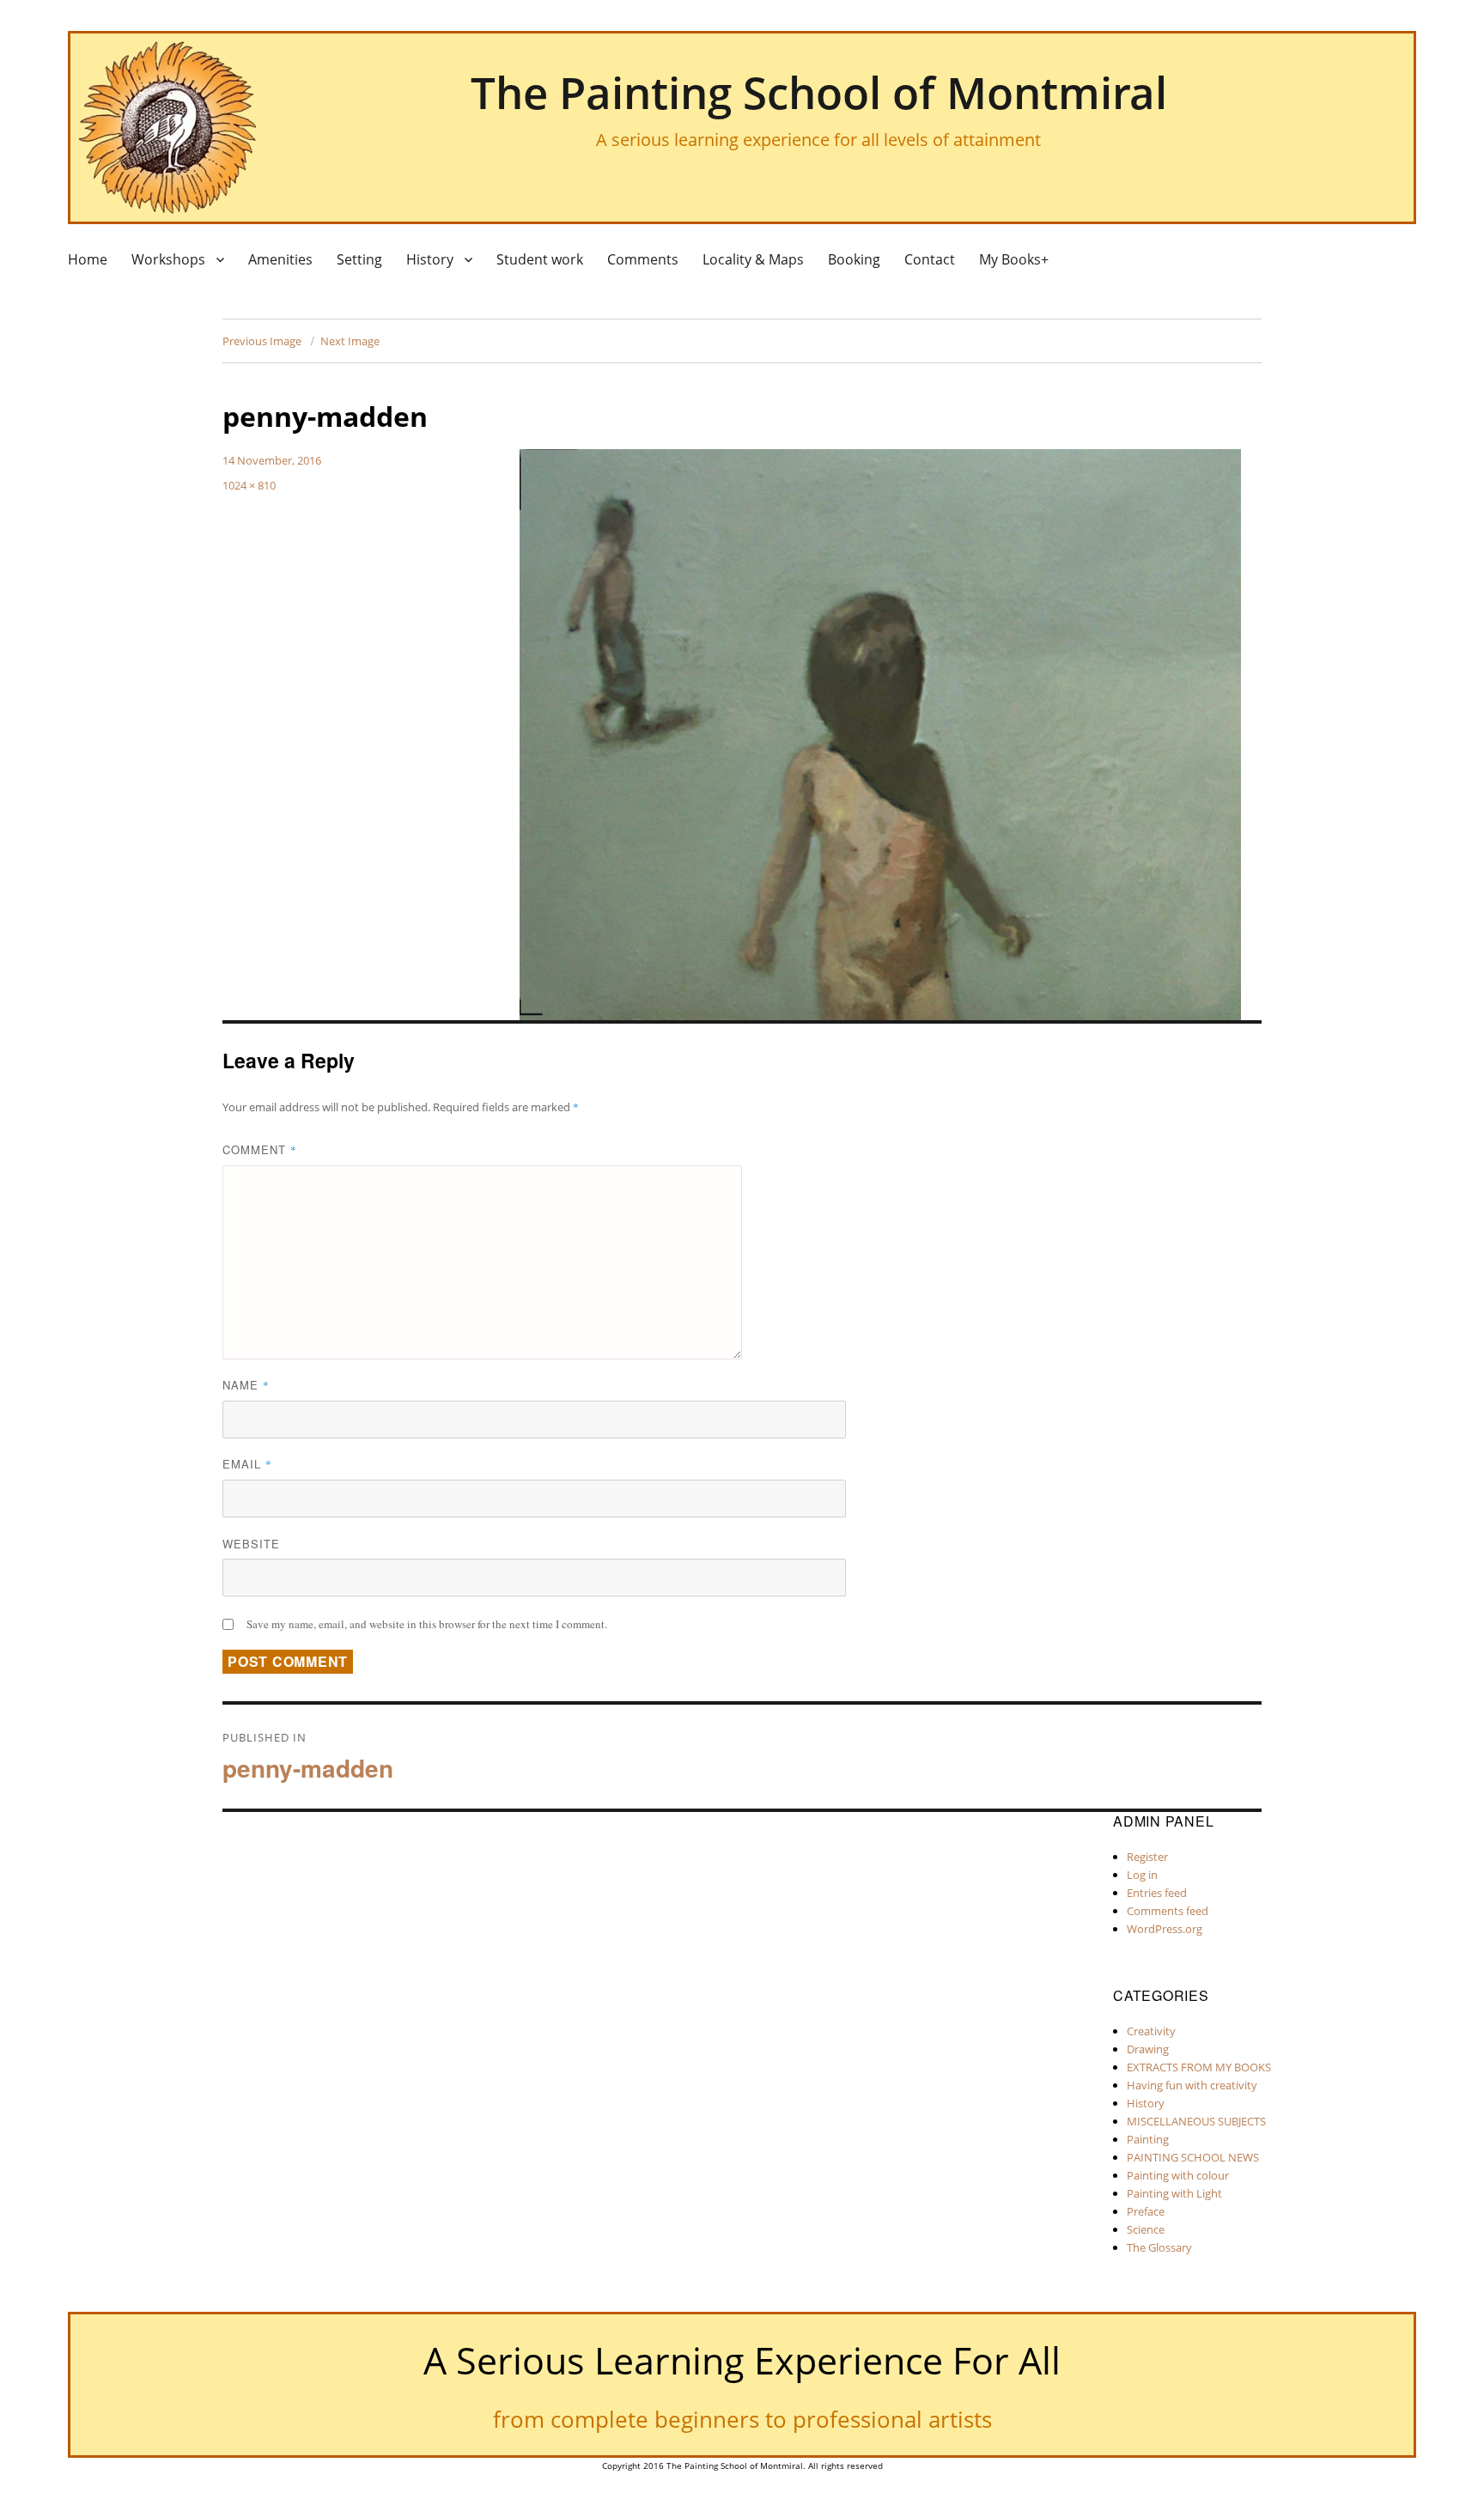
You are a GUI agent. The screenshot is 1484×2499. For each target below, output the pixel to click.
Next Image (350, 341)
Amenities (280, 259)
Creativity (1151, 2031)
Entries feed (1157, 1893)
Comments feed (1168, 1911)
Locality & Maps (753, 259)
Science (1146, 2229)
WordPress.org (1165, 1929)
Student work (540, 259)
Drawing (1148, 2049)
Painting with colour (1178, 2175)
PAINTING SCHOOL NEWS (1193, 2157)
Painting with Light (1174, 2193)
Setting (359, 259)
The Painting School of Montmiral (819, 92)
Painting (1148, 2139)
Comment (260, 1149)
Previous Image (262, 341)
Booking (854, 259)
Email (247, 1464)
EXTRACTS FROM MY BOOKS (1199, 2067)
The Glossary (1159, 2247)
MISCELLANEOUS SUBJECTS (1196, 2121)
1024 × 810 (249, 485)
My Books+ (1014, 259)
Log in (1142, 1875)
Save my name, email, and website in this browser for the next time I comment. (427, 1624)
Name (246, 1385)
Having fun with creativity (1192, 2085)
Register (1147, 1857)
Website (251, 1544)
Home (88, 259)
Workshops (168, 259)
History (430, 259)
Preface (1146, 2211)
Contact (930, 259)
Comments (643, 259)
